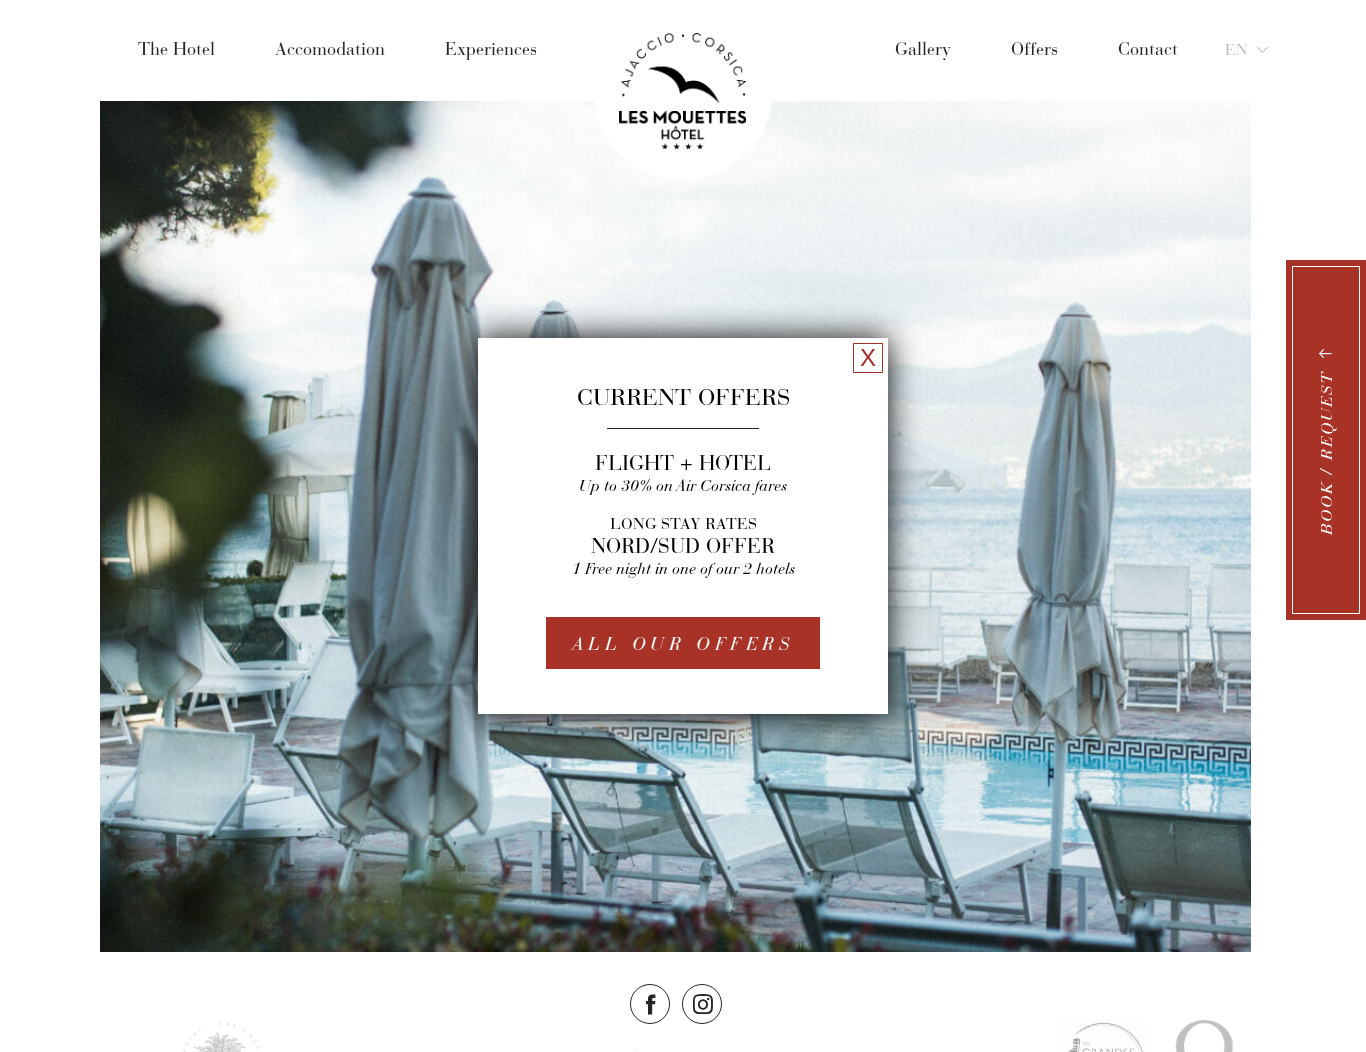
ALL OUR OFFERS (683, 643)
